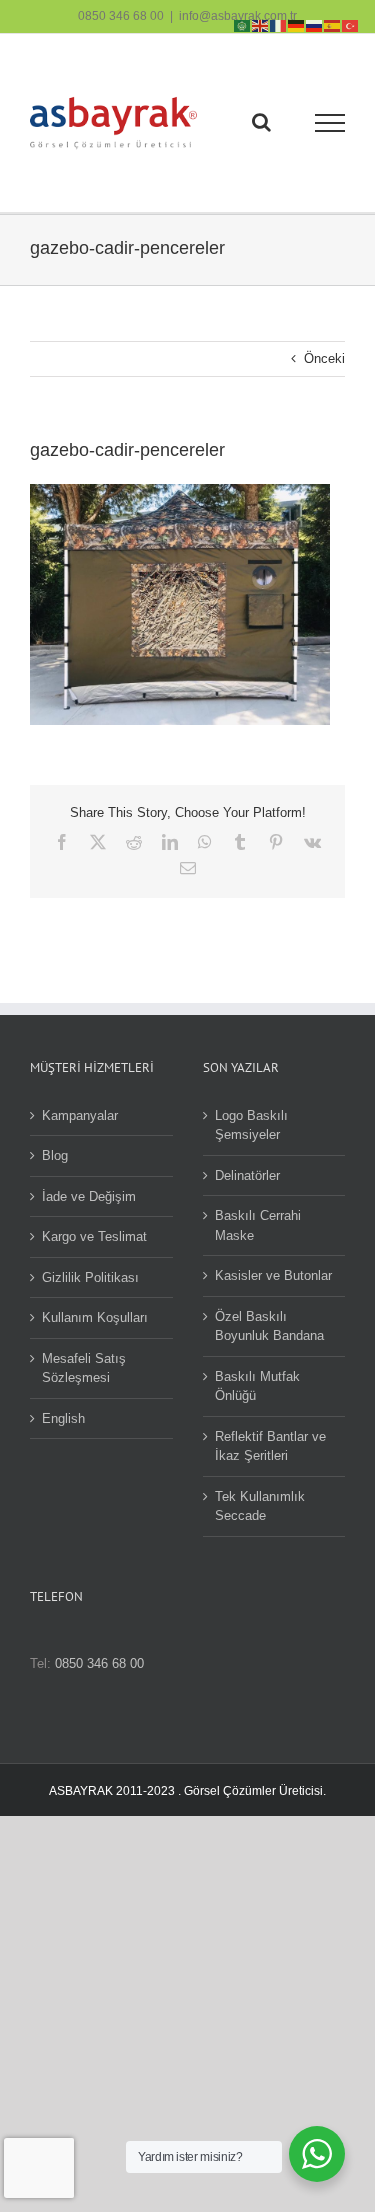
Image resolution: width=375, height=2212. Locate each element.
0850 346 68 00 (121, 16)
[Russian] (315, 24)
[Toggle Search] (261, 122)
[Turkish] (351, 24)
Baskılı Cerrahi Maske (258, 1225)
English (63, 1418)
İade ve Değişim (89, 1196)
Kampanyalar (80, 1115)
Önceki (324, 358)
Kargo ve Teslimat (94, 1236)
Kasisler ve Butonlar (273, 1275)
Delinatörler (247, 1175)
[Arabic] (243, 24)
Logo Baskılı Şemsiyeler (251, 1125)
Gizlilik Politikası (90, 1277)
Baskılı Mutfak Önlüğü (257, 1386)
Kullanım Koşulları (95, 1317)
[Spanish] (333, 24)
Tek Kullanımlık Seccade (260, 1506)
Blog (55, 1155)
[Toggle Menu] (330, 123)
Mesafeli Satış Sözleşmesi (84, 1368)
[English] (261, 24)
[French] (279, 24)
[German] (297, 24)
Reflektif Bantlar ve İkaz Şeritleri (270, 1446)
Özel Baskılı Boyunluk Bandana (269, 1326)
